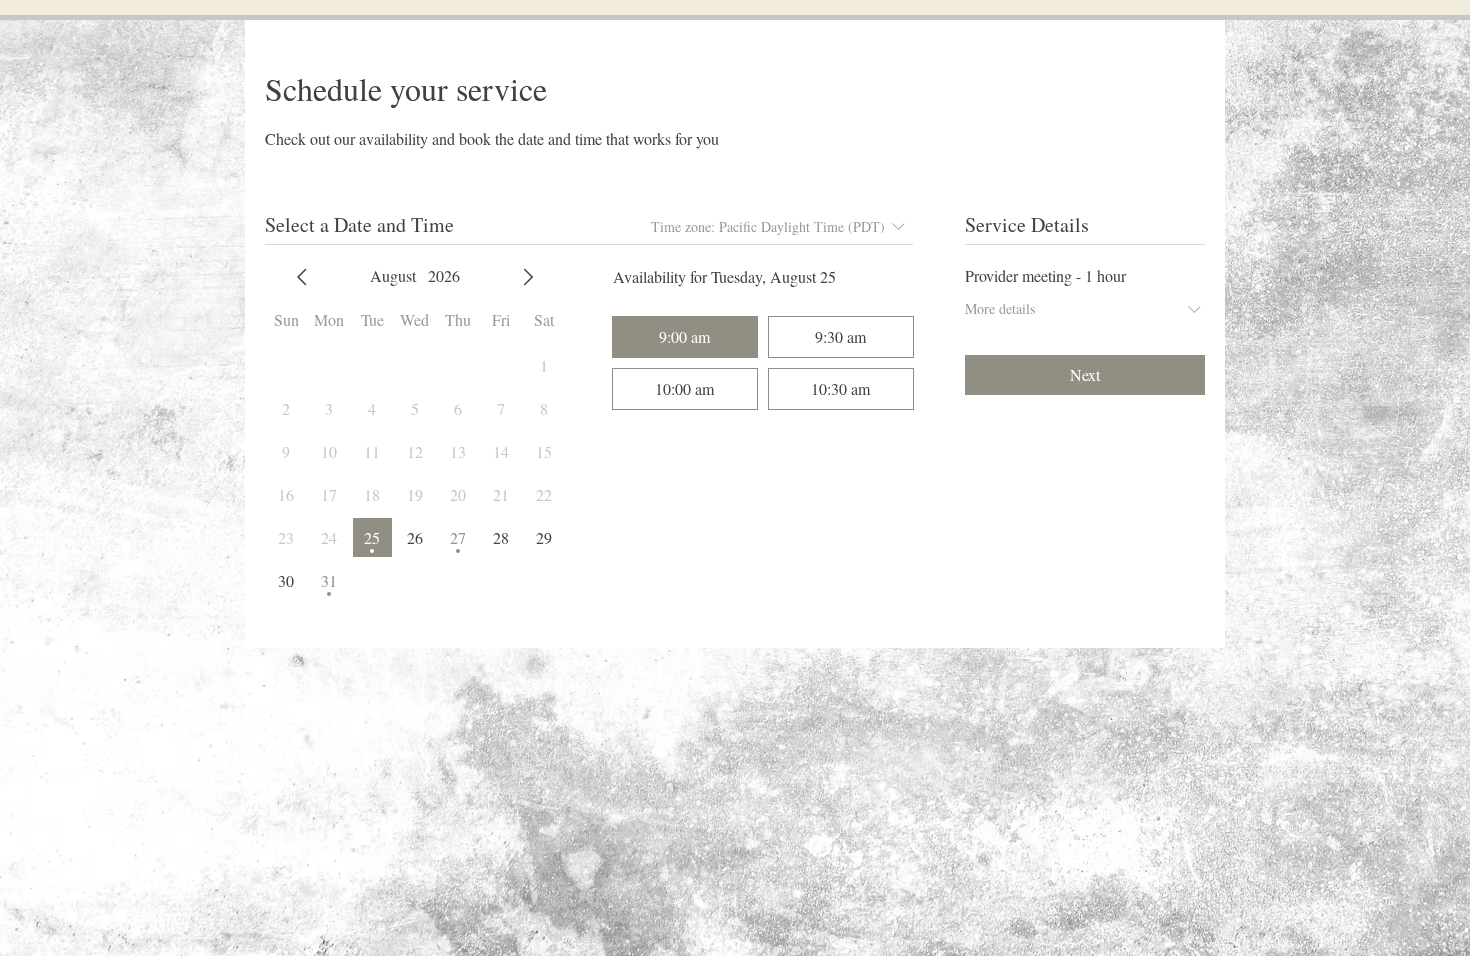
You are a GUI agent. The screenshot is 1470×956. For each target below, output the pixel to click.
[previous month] (302, 277)
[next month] (528, 277)
